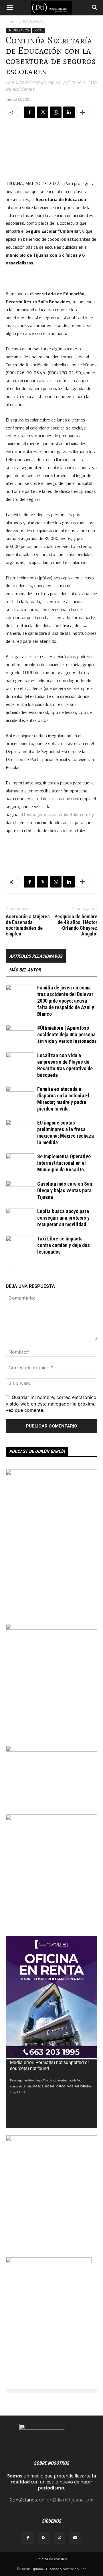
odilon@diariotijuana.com (66, 2500)
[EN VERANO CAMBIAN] (51, 1818)
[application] (51, 2094)
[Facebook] (29, 112)
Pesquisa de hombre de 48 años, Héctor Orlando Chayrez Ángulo (76, 925)
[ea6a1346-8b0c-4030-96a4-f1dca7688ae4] (51, 1473)
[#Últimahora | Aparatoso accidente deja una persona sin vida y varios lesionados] (20, 1035)
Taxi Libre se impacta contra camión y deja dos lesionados (64, 1245)
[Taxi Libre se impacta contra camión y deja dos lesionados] (20, 1245)
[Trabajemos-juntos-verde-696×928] (51, 2139)
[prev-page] (9, 1267)
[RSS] (44, 2538)
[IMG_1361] (51, 1628)
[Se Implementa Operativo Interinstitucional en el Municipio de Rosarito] (20, 1163)
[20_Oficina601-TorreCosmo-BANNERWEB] (51, 2056)
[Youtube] (75, 2538)
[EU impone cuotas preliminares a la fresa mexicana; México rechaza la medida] (20, 1130)
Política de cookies (51, 2559)
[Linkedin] (69, 112)
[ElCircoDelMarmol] (51, 1750)
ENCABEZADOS (32, 21)
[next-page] (18, 1267)
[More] (82, 112)
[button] (10, 8)
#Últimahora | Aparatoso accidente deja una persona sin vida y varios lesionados (67, 1034)
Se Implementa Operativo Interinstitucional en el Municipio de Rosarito (64, 1163)
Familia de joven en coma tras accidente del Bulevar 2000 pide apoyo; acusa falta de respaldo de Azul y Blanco (66, 1001)
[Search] (95, 8)
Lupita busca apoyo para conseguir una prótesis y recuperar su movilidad (63, 1218)
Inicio (10, 21)
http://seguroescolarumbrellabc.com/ (55, 814)
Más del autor (25, 970)
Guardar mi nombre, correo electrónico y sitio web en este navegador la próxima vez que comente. (51, 1404)
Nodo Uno (78, 2569)
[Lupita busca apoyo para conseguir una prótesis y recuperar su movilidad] (20, 1218)
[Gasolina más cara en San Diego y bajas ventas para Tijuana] (20, 1191)
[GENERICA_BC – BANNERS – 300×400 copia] (49, 2261)
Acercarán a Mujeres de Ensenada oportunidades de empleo (28, 925)
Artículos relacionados (36, 956)
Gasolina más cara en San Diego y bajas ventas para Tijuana (65, 1190)
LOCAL (38, 30)
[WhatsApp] (56, 112)
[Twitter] (43, 112)
